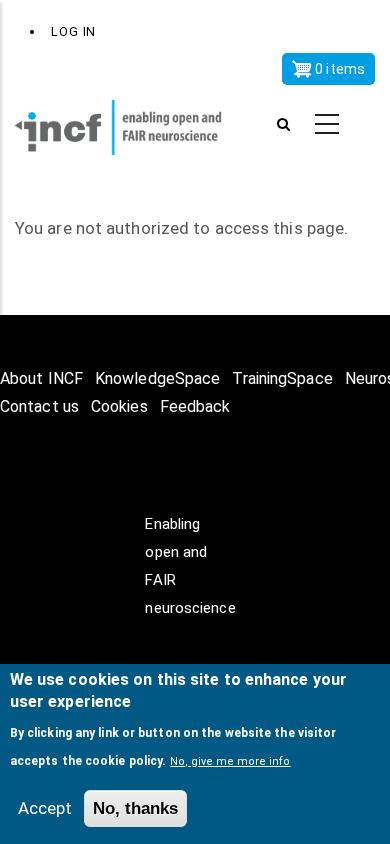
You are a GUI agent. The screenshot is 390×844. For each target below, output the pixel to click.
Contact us (39, 406)
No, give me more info (230, 761)
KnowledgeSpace (157, 378)
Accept (45, 808)
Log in (73, 31)
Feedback (195, 406)
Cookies (119, 406)
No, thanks (135, 808)
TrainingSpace (282, 378)
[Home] (130, 125)
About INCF (41, 378)
